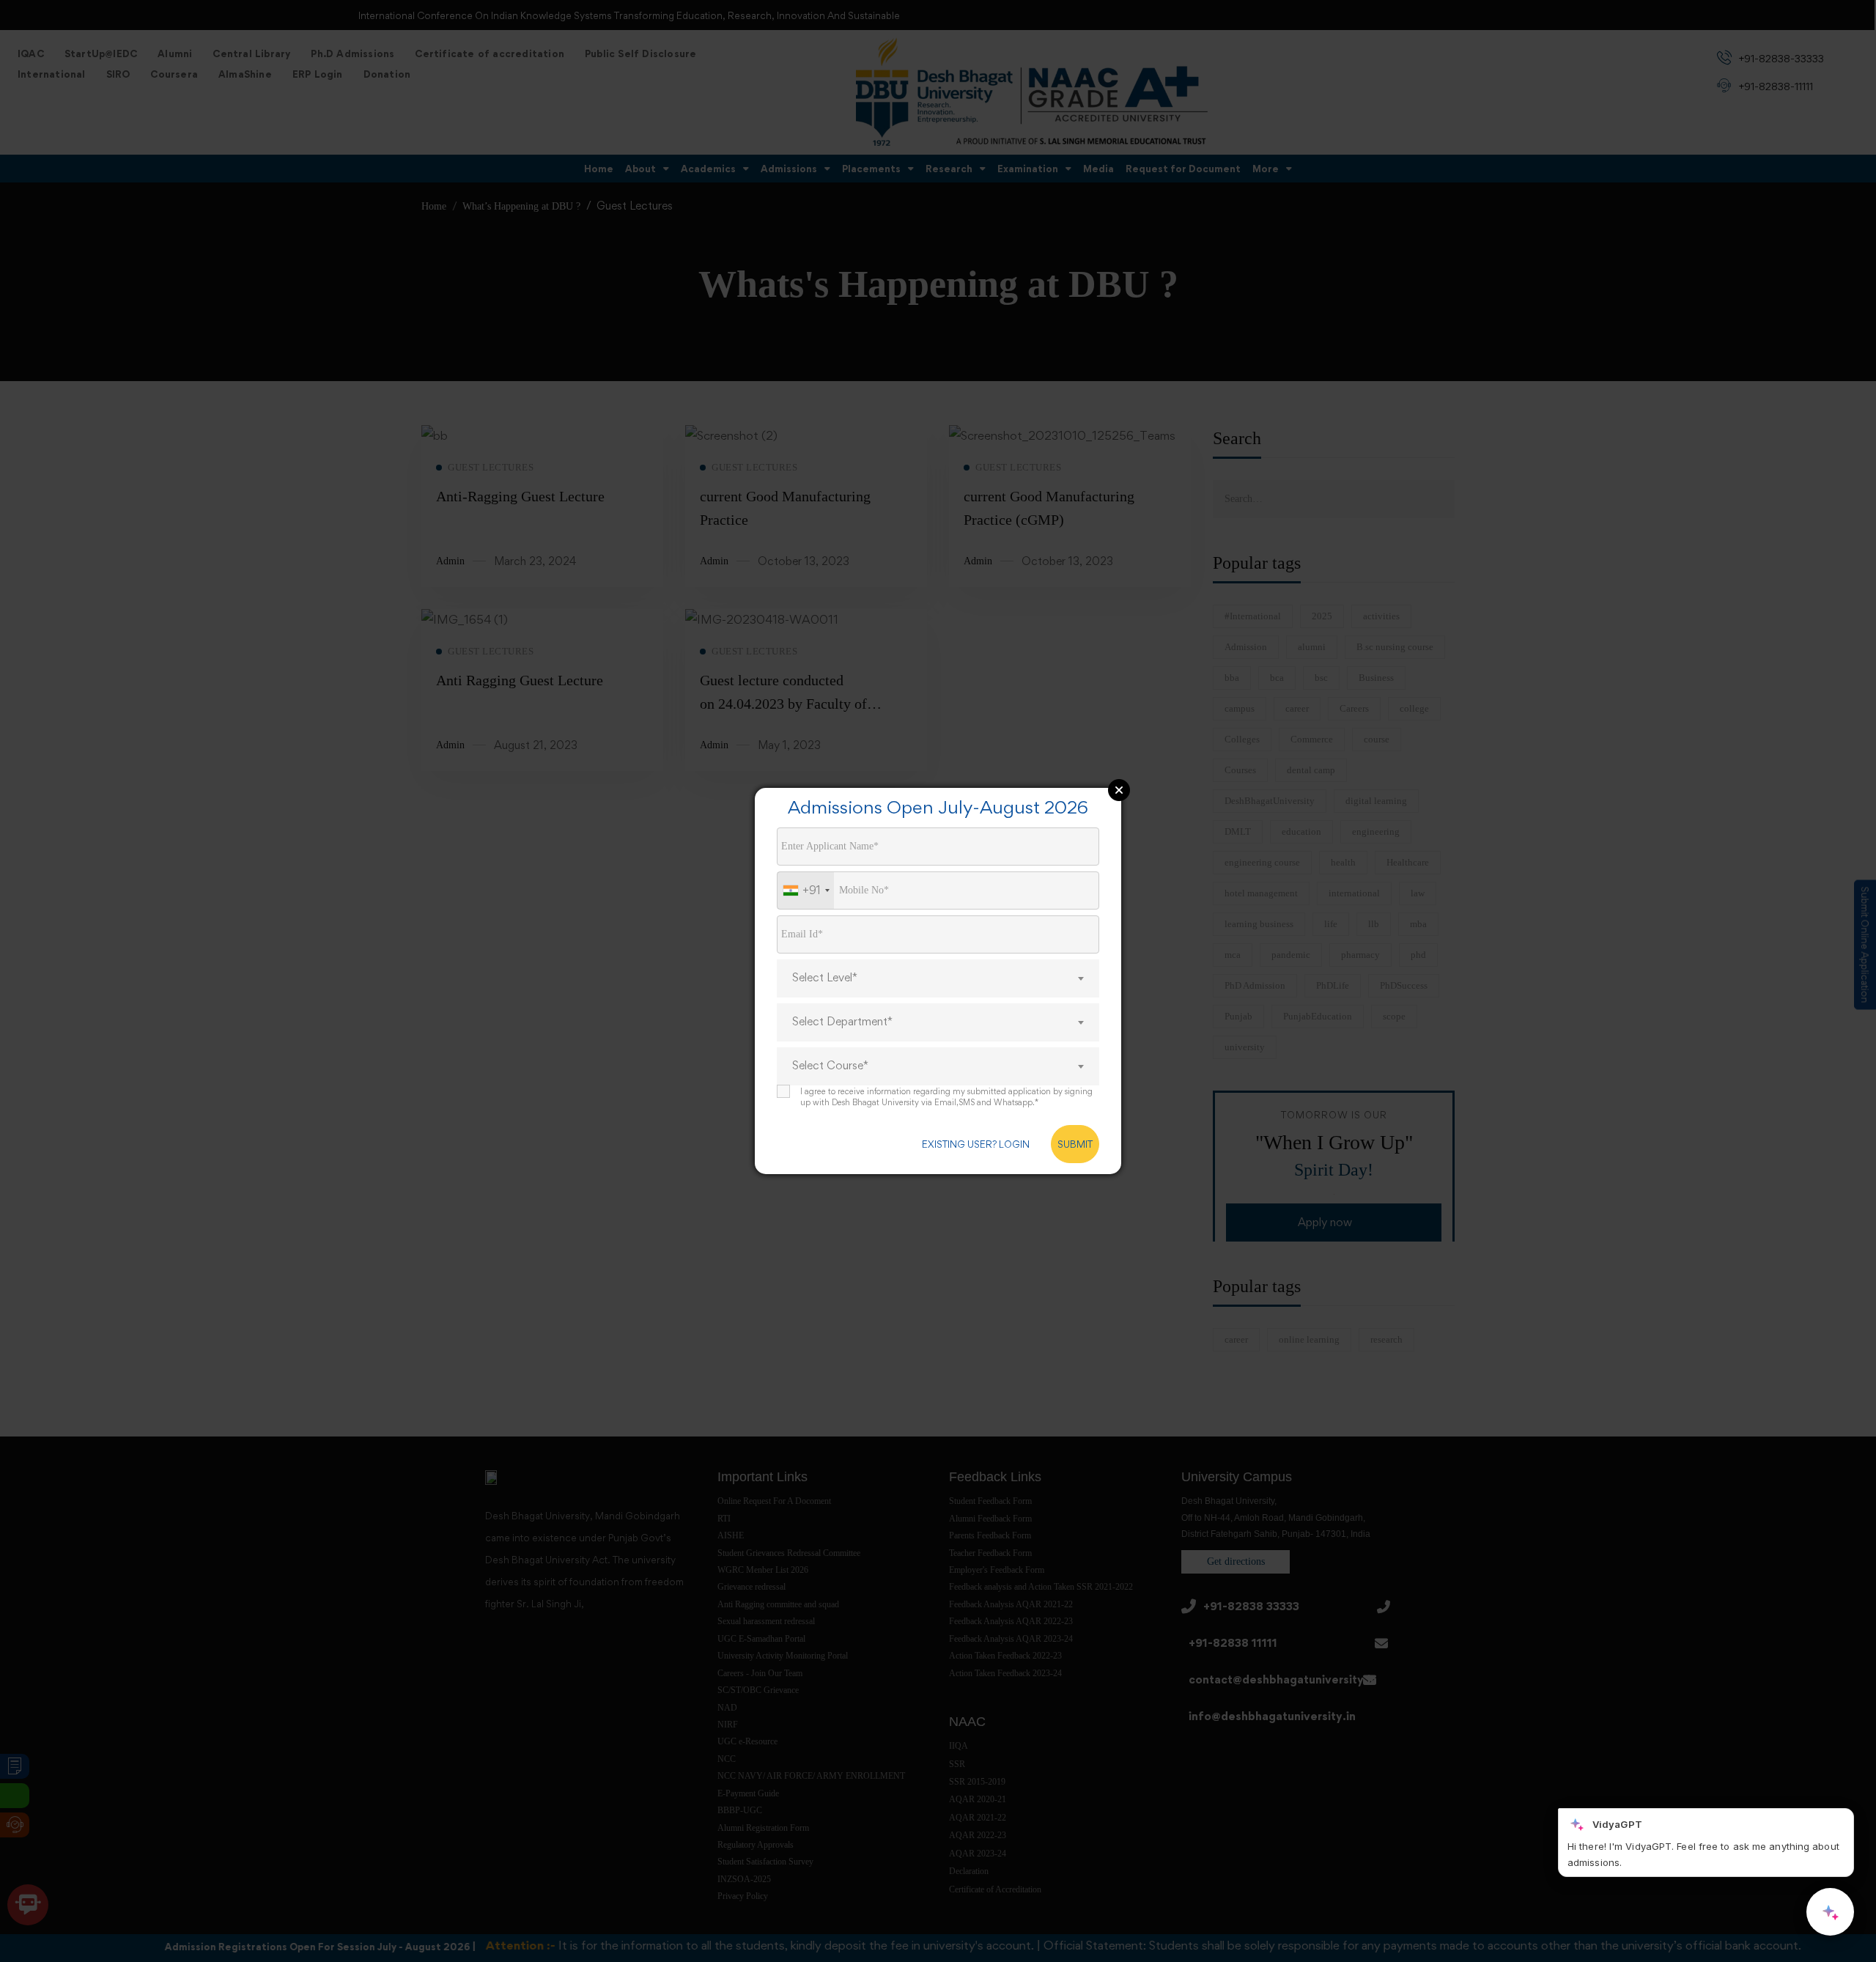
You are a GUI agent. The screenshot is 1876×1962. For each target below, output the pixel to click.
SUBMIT (1075, 1144)
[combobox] (806, 890)
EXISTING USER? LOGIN (976, 1144)
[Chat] (1830, 1912)
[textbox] (938, 978)
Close (1119, 790)
